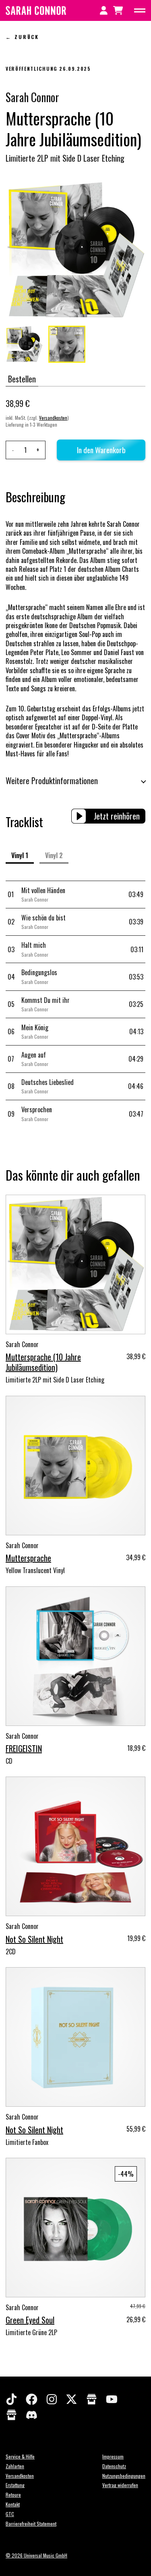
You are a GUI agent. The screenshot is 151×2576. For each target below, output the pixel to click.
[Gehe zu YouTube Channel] (116, 2403)
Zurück (27, 37)
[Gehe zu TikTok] (16, 2403)
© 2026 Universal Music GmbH (36, 2555)
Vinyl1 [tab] (20, 855)
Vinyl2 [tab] (54, 855)
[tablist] (75, 380)
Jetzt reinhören (117, 816)
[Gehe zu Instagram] (56, 2403)
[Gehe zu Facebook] (36, 2403)
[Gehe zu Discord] (32, 2419)
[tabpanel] (75, 432)
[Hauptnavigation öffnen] (140, 10)
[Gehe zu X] (76, 2403)
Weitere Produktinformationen (52, 781)
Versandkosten (53, 418)
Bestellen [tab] (22, 379)
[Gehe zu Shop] (96, 2403)
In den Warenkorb (101, 450)
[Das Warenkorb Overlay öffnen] (118, 10)
